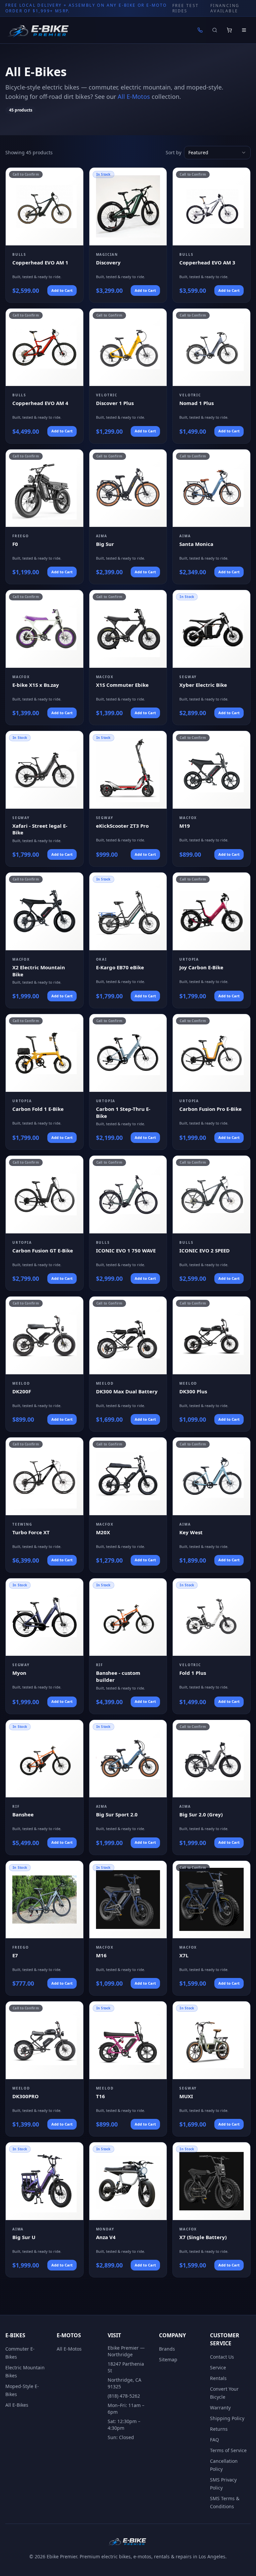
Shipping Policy (227, 2418)
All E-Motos (134, 96)
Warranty (220, 2408)
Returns (219, 2429)
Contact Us (222, 2357)
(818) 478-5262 (124, 2396)
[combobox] (217, 153)
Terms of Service (228, 2450)
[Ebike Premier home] (39, 30)
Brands (167, 2349)
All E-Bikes (17, 2405)
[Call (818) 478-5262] (200, 30)
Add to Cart (62, 290)
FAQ (214, 2440)
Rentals (218, 2378)
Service (218, 2367)
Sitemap (168, 2359)
